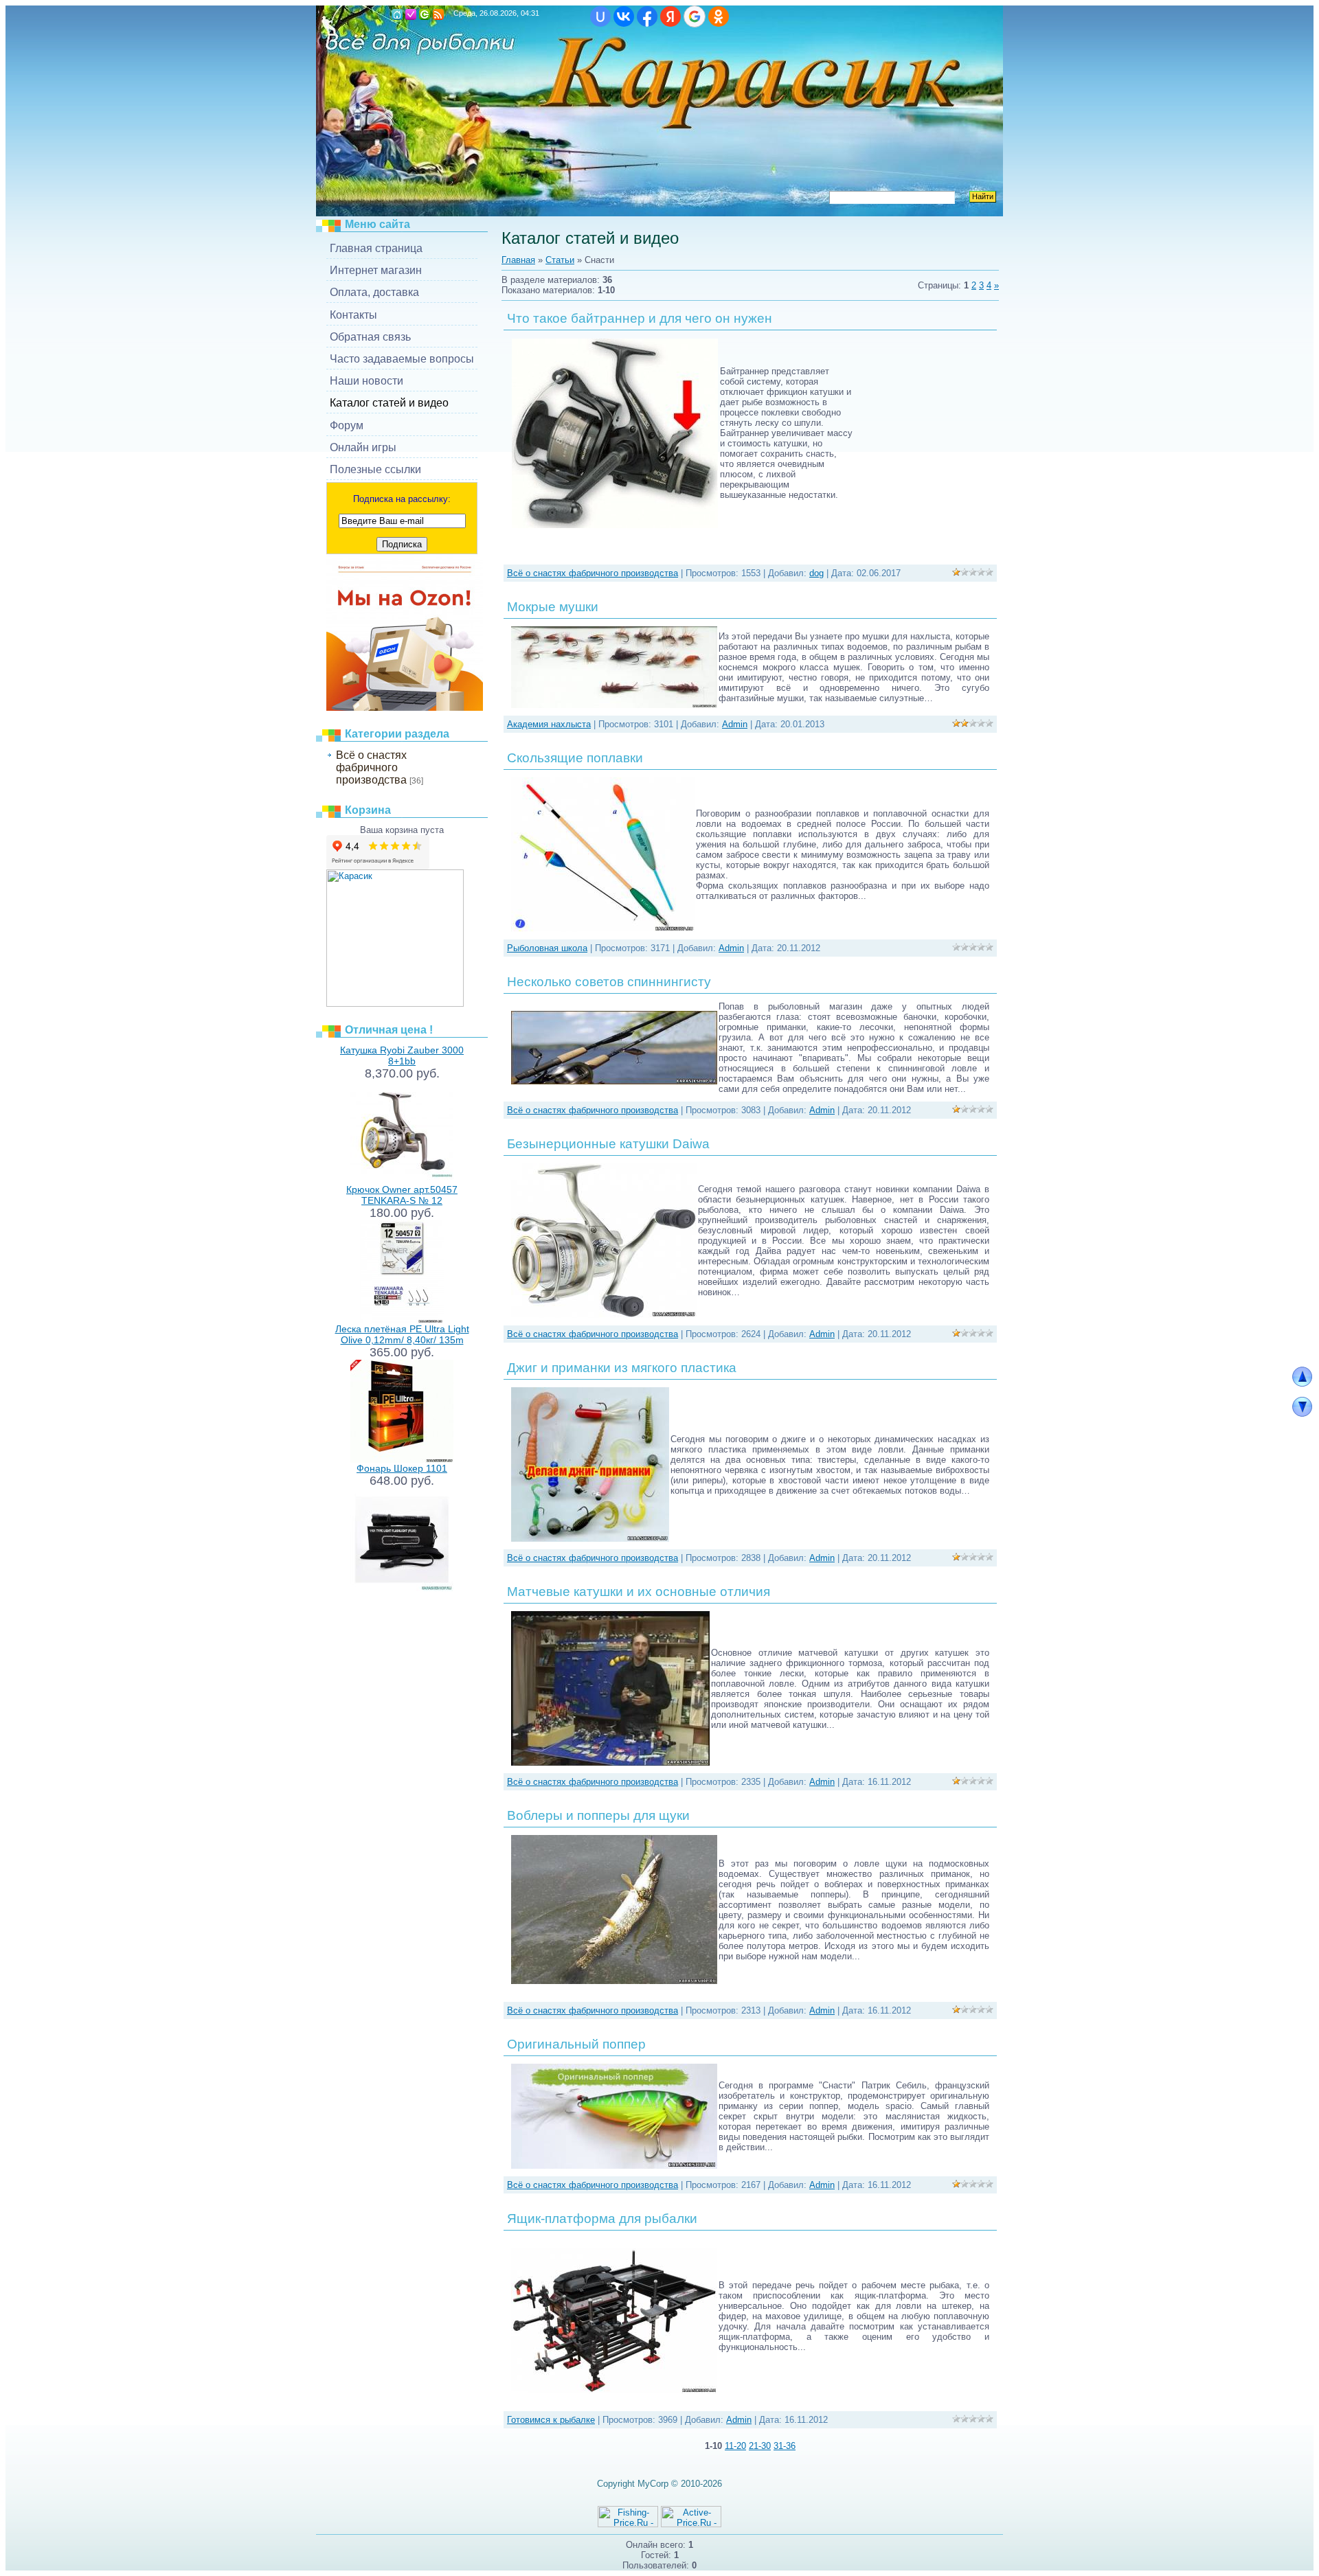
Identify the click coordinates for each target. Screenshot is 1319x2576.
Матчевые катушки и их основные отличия (639, 1592)
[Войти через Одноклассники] (719, 16)
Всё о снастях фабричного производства (371, 767)
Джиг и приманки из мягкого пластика (622, 1368)
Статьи (560, 260)
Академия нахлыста (549, 724)
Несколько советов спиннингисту (609, 982)
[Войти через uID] (600, 16)
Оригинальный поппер (576, 2044)
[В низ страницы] (1302, 1414)
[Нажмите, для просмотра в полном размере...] (614, 705)
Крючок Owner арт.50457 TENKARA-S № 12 (402, 1195)
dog (816, 573)
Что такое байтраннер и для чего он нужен (640, 318)
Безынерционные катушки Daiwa (608, 1144)
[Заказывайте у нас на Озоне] (405, 708)
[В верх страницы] (1302, 1383)
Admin (735, 724)
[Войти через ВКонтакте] (624, 16)
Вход (425, 14)
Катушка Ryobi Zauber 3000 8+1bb (402, 1056)
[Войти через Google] (695, 16)
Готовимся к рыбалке (551, 2420)
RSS (438, 14)
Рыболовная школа (547, 948)
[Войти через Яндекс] (670, 16)
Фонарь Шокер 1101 (402, 1468)
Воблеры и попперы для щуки (598, 1815)
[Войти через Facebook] (647, 16)
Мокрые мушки (553, 607)
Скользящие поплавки (575, 758)
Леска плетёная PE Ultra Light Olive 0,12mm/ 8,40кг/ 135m (402, 1334)
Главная (397, 14)
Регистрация (411, 14)
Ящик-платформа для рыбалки (602, 2219)
